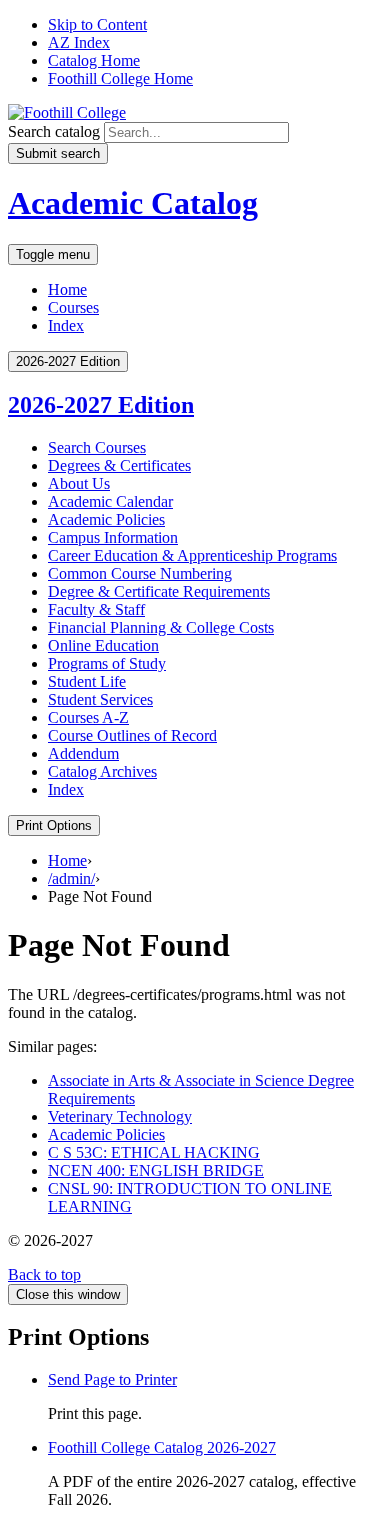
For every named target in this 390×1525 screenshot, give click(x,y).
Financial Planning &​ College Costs (161, 627)
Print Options (54, 825)
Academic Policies (106, 519)
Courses (73, 307)
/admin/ (71, 878)
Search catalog (54, 131)
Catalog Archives (102, 771)
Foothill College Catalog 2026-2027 (162, 1447)
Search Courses (97, 447)
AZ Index (79, 42)
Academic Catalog (133, 203)
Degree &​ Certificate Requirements (159, 591)
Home (67, 289)
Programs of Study (107, 663)
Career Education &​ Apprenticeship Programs (192, 555)
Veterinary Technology (120, 1116)
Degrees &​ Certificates (119, 465)
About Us (79, 483)
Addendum (83, 753)
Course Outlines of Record (132, 735)
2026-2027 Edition (101, 405)
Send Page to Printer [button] (112, 1379)
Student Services (100, 699)
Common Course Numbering (140, 573)
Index (66, 325)
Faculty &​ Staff (96, 609)
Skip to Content (97, 24)
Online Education (103, 645)
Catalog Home (94, 60)
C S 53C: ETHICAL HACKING (154, 1152)
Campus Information (113, 537)
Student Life (87, 681)
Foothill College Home (120, 78)
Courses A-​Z (88, 717)
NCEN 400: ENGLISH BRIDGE (156, 1170)
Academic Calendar (110, 501)
